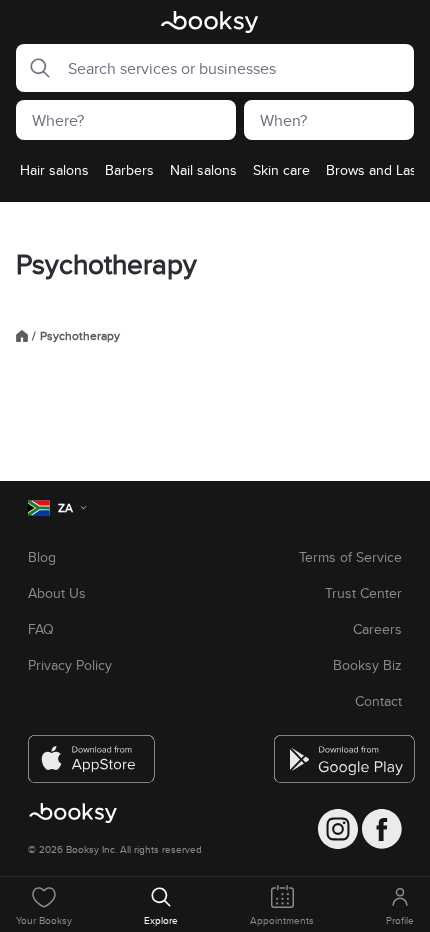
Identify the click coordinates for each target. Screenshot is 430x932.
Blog (42, 557)
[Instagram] (338, 829)
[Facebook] (382, 829)
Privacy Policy (70, 665)
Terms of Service (350, 557)
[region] (215, 176)
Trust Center (363, 593)
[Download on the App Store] (92, 751)
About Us (57, 593)
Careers (377, 629)
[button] (34, 68)
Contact (378, 701)
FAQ (41, 629)
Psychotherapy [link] (80, 336)
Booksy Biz (367, 665)
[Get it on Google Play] (338, 751)
